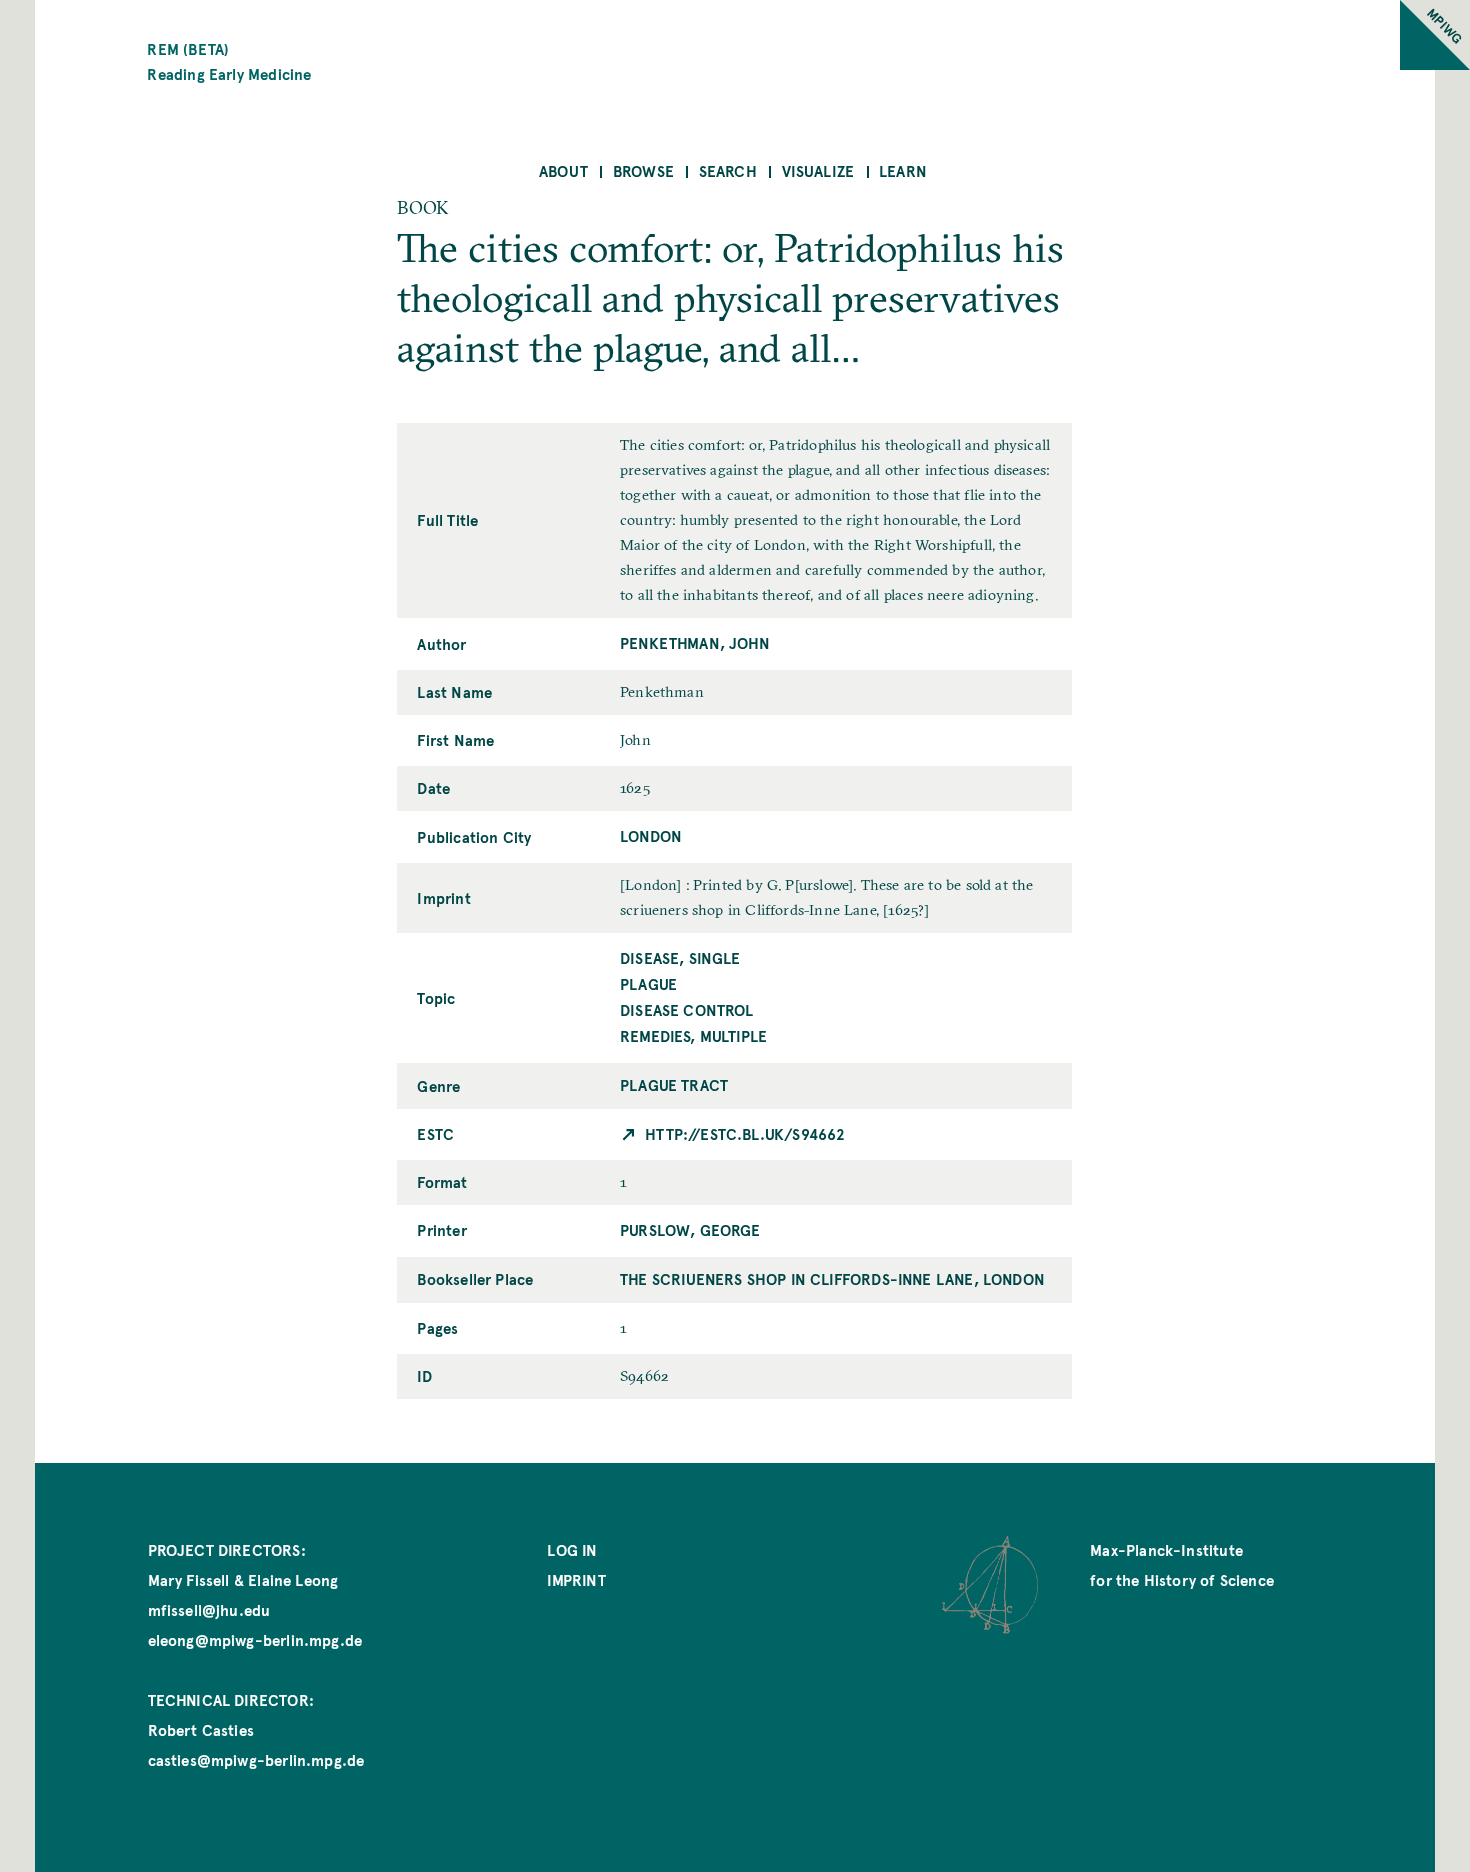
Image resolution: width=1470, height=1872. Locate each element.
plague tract (674, 1084)
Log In (572, 1549)
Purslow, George (690, 1229)
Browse (643, 170)
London (651, 835)
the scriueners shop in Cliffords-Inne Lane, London (832, 1278)
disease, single (680, 957)
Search (728, 170)
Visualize (818, 170)
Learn (903, 170)
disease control (687, 1009)
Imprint (576, 1579)
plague (648, 983)
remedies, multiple (693, 1035)
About (563, 170)
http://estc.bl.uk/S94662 (745, 1133)
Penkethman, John (695, 642)
